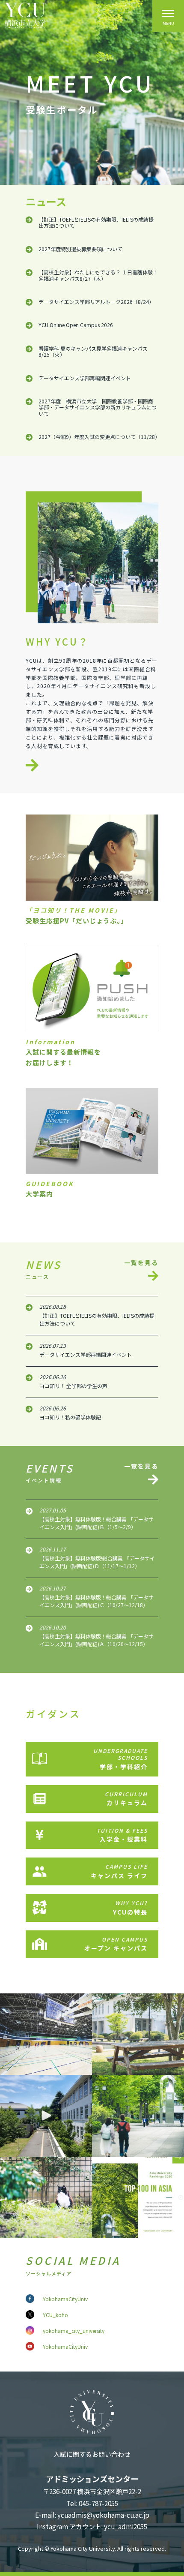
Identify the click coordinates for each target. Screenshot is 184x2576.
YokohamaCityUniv (65, 2299)
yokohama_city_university (74, 2331)
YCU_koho (55, 2315)
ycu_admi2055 (126, 2526)
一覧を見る (141, 1263)
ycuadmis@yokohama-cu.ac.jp (103, 2515)
